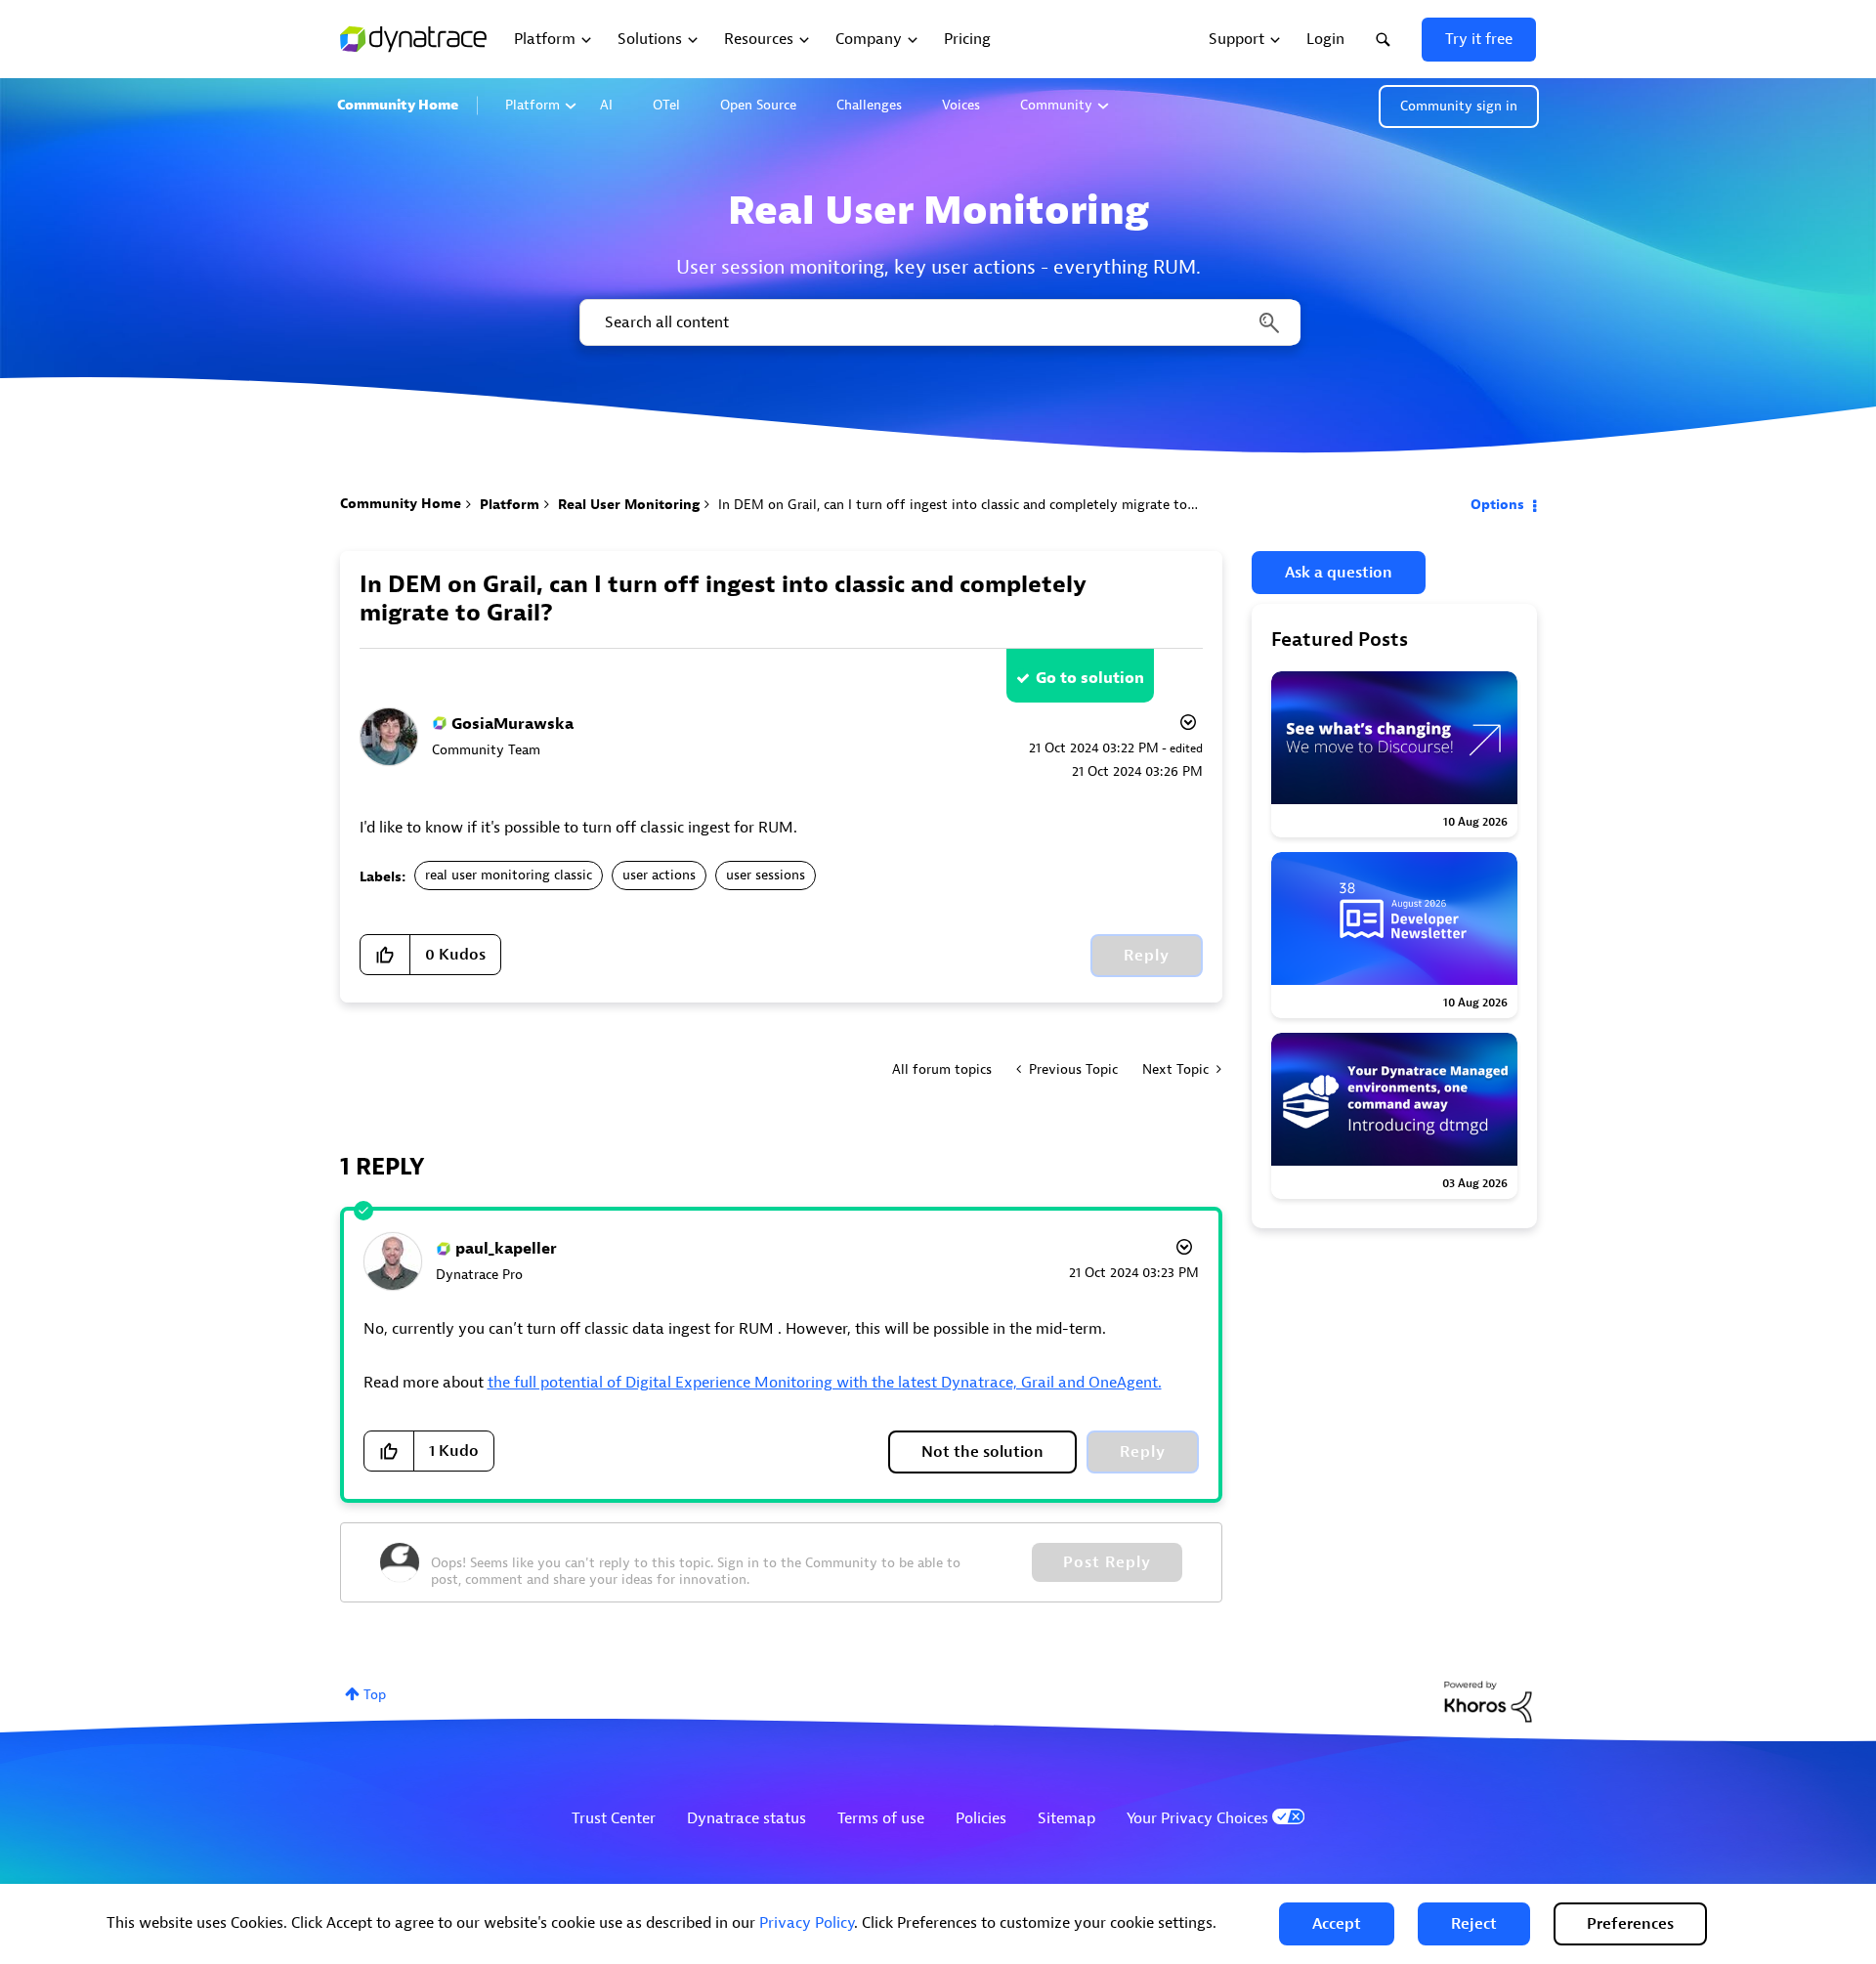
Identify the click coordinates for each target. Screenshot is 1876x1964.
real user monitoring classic (509, 875)
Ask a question (1339, 573)
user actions (659, 875)
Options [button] (1497, 505)
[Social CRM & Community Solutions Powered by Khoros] (1488, 1701)
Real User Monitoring (629, 505)
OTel (666, 105)
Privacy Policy (807, 1923)
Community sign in (1459, 106)
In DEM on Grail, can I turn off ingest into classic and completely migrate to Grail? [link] (973, 505)
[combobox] (938, 322)
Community (1056, 105)
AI (606, 105)
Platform (533, 105)
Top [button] (375, 1695)
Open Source (758, 105)
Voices (961, 105)
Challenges (869, 105)
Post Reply (1107, 1562)
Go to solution (1090, 678)
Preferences (1630, 1924)
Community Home (398, 105)
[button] (1337, 1924)
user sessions (766, 875)
